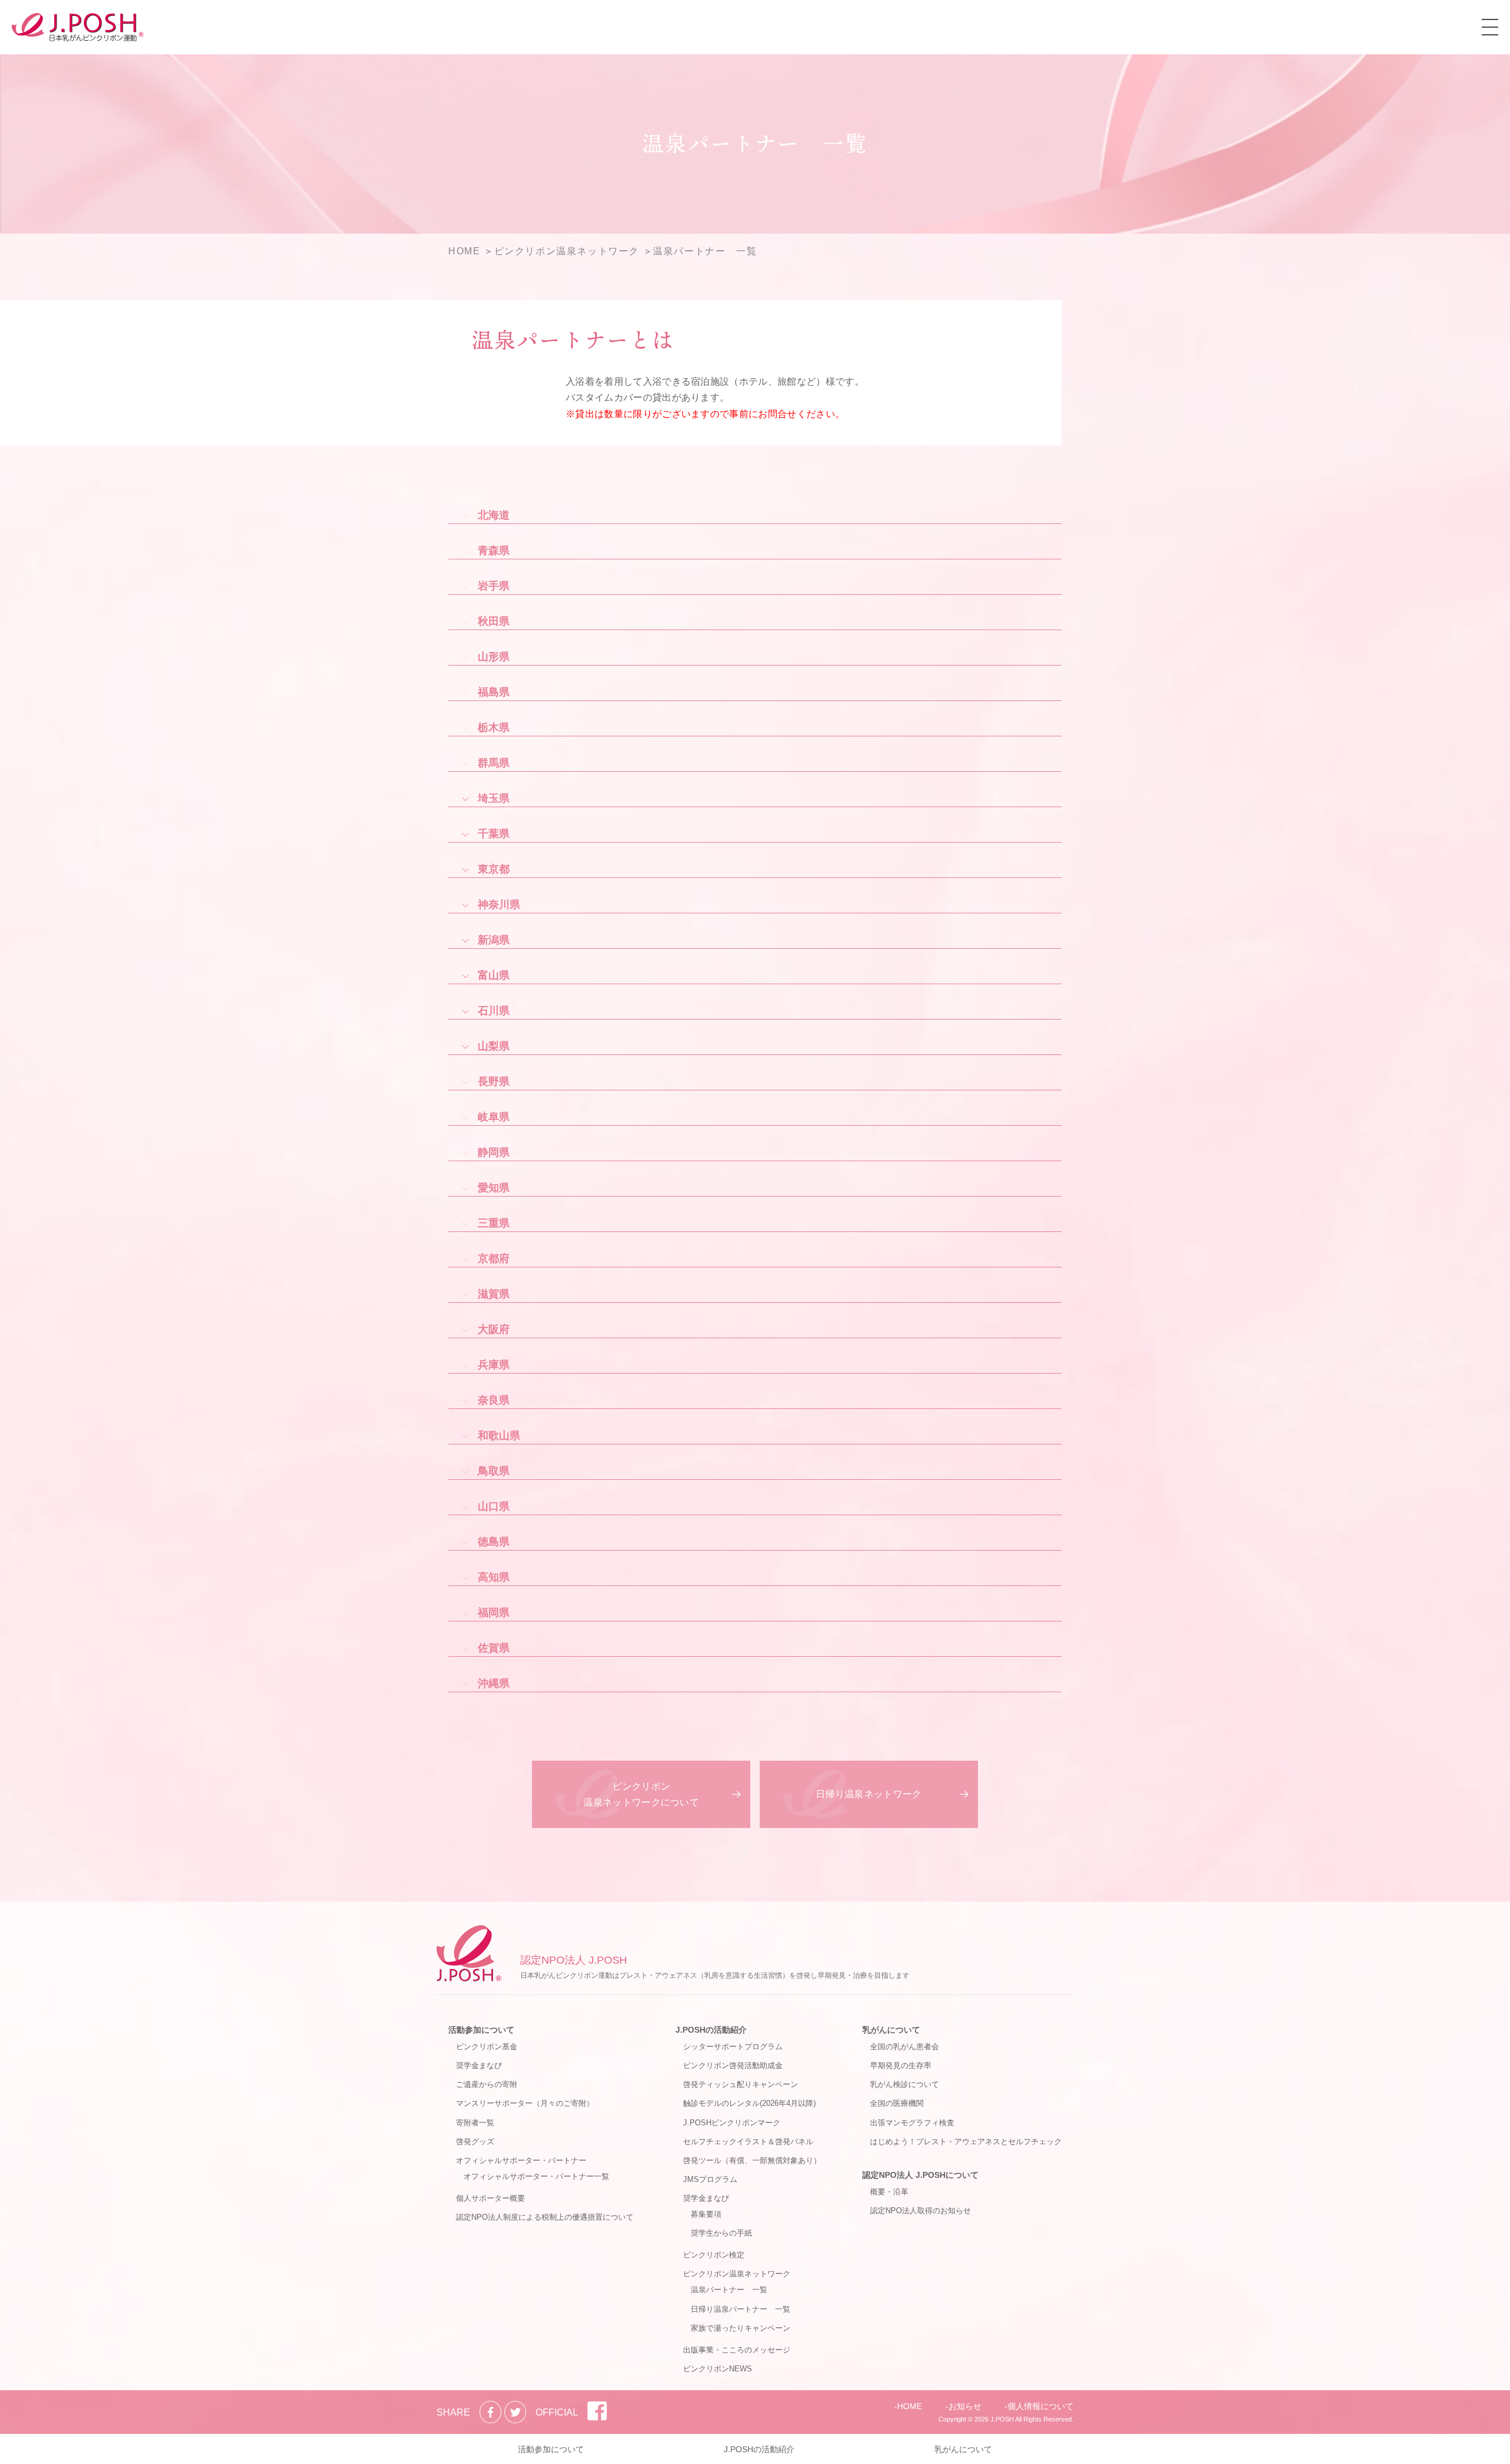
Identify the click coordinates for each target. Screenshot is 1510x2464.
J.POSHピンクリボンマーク (732, 2123)
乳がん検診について (905, 2084)
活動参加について (481, 2030)
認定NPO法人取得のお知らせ (920, 2211)
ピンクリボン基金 (487, 2047)
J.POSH (1002, 2419)
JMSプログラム (710, 2179)
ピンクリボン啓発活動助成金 (733, 2065)
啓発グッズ (475, 2142)
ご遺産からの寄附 (487, 2084)
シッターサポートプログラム (733, 2047)
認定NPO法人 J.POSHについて (920, 2175)
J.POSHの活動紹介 (711, 2030)
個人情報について (1040, 2406)
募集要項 (706, 2214)
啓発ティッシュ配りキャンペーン (741, 2084)
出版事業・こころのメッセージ (737, 2350)
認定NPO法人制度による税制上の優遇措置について (545, 2217)
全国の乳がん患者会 (905, 2047)
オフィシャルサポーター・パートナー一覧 (536, 2176)
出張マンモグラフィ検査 (912, 2123)
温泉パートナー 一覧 (729, 2290)
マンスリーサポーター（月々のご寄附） (525, 2103)
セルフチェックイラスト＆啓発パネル (748, 2142)
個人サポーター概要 (490, 2198)
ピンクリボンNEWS (718, 2369)
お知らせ (965, 2406)
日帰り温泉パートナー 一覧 (741, 2309)
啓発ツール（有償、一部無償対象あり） (752, 2160)
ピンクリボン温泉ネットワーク (737, 2274)
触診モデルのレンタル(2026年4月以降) (749, 2103)
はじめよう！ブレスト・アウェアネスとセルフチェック (966, 2142)
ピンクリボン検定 (714, 2255)
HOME (910, 2406)
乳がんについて (891, 2030)
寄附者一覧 (475, 2123)
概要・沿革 (889, 2192)
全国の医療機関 (897, 2103)
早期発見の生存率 (901, 2065)
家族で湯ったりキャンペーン (741, 2328)
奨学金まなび (479, 2065)
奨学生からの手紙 (721, 2233)
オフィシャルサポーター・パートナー (521, 2160)
